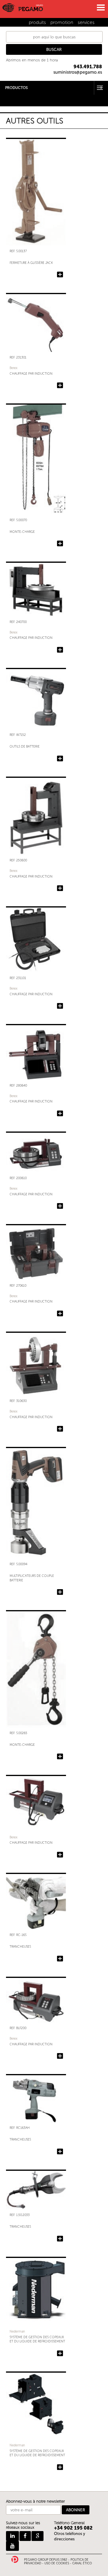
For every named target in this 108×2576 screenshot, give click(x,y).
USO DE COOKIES (57, 2563)
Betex (13, 368)
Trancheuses (20, 1947)
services (86, 22)
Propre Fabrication (17, 104)
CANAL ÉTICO (82, 2563)
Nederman (17, 2331)
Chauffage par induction (31, 374)
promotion (62, 22)
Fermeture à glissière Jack (31, 263)
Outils (5, 96)
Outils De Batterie (25, 747)
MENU (100, 7)
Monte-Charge (22, 532)
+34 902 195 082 (73, 2528)
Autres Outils (12, 100)
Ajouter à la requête (60, 275)
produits (37, 22)
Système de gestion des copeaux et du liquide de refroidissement (37, 2339)
